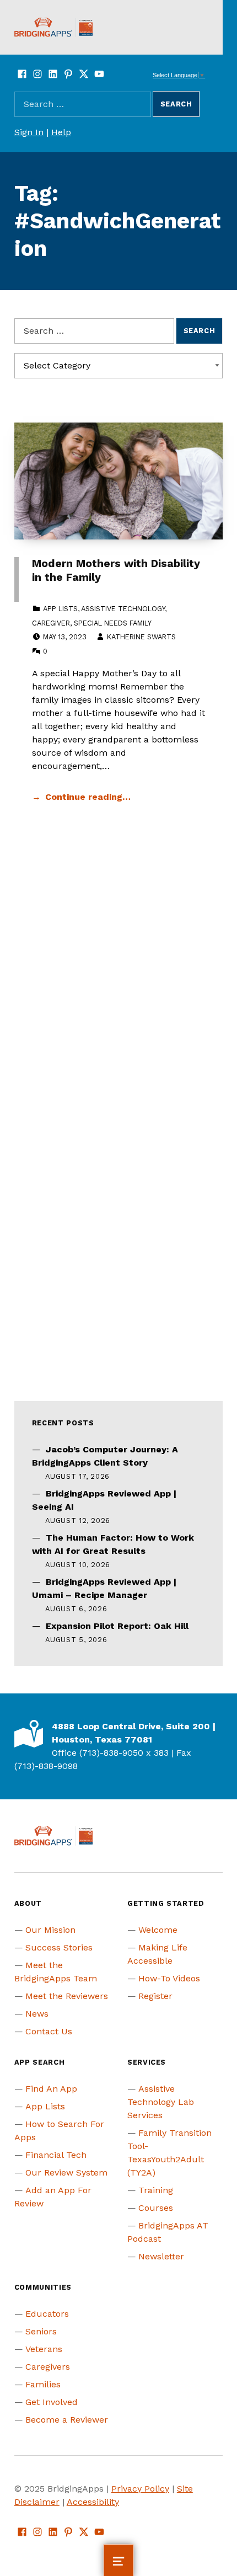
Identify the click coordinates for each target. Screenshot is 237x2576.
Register (155, 1996)
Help (61, 132)
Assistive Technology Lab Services (161, 2102)
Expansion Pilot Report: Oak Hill (117, 1626)
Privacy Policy (140, 2489)
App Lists (60, 609)
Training (156, 2190)
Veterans (44, 2349)
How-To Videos (169, 1978)
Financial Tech (56, 2155)
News (37, 2014)
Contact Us (49, 2031)
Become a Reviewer (67, 2420)
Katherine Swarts (141, 637)
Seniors (41, 2331)
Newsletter (161, 2256)
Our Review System (66, 2173)
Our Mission (50, 1930)
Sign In (29, 132)
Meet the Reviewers (67, 1996)
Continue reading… (88, 797)
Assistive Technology (123, 609)
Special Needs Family (113, 623)
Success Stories (59, 1947)
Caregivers (48, 2367)
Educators (47, 2314)
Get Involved (52, 2402)
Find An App (51, 2089)
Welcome (158, 1930)
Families (43, 2384)
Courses (156, 2208)
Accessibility (93, 2502)
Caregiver (51, 623)
